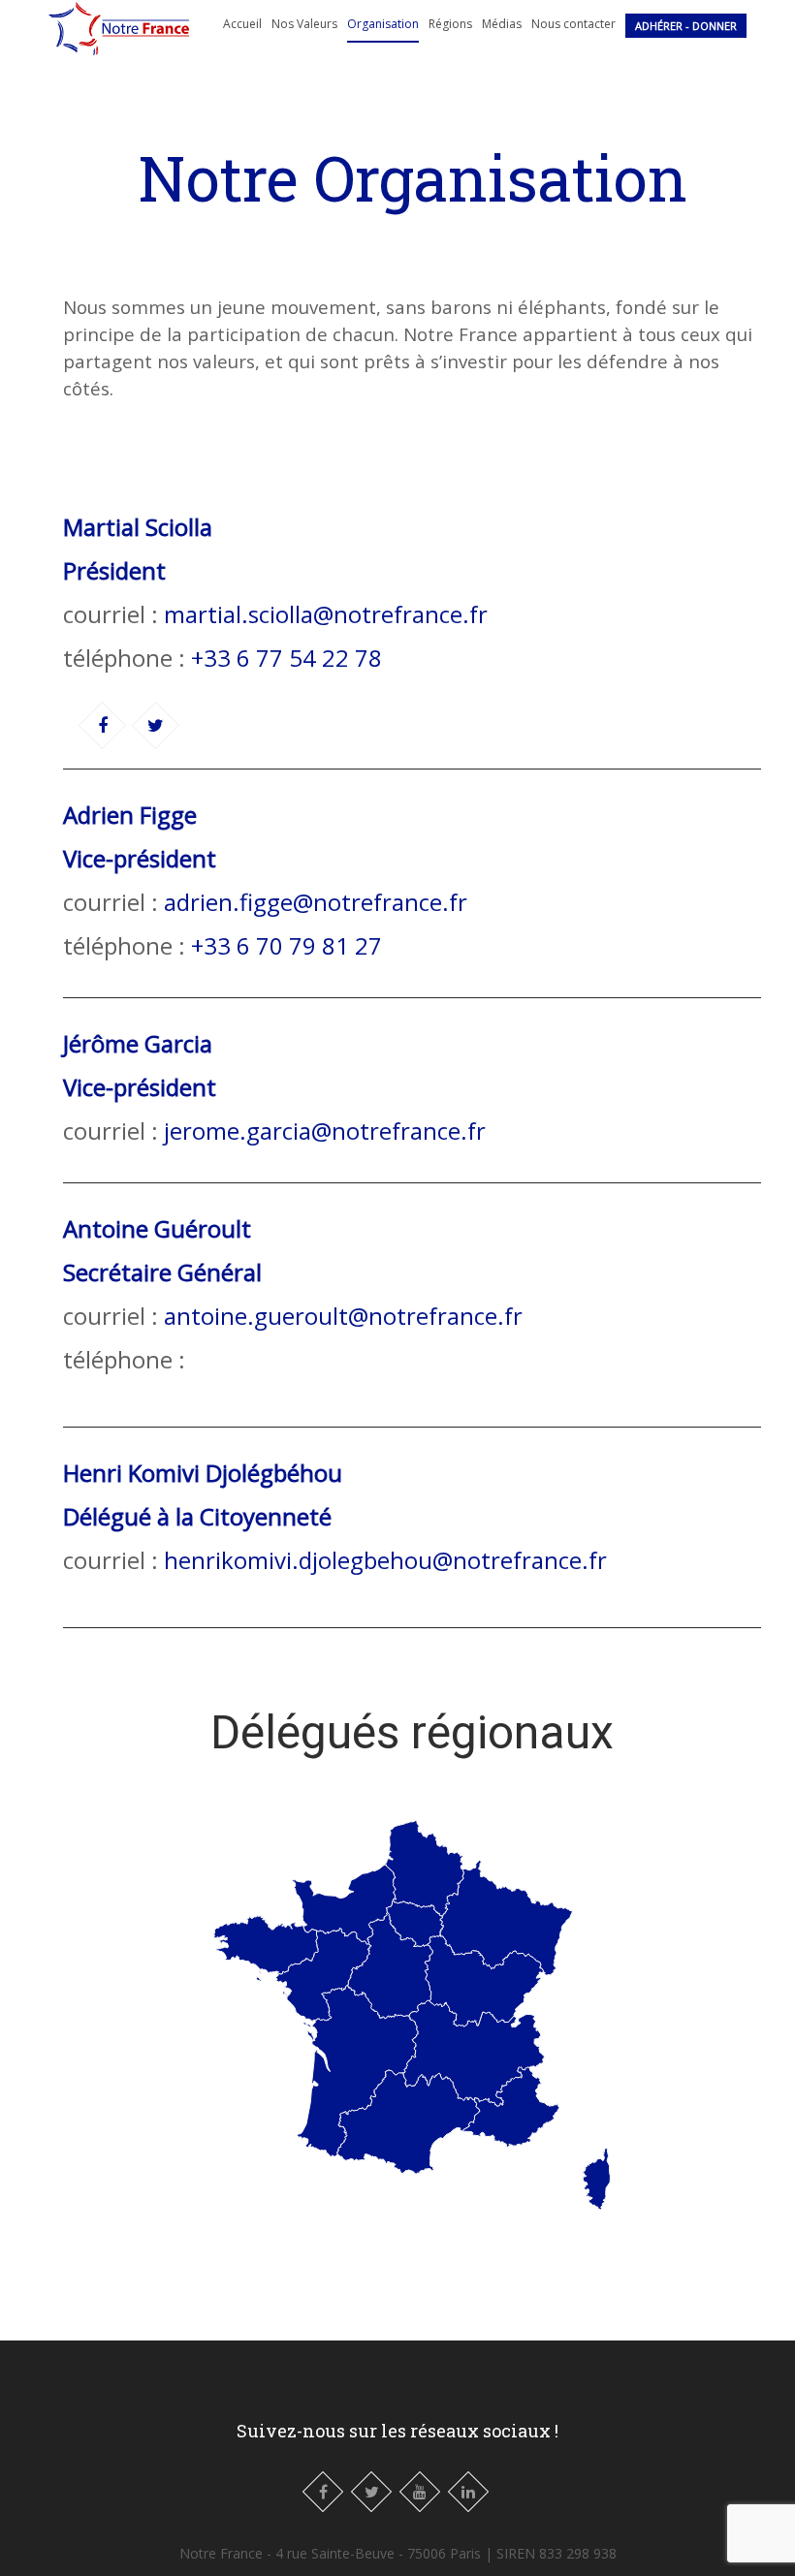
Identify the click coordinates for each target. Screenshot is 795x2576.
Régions (450, 24)
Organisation (383, 24)
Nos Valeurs (304, 24)
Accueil (242, 24)
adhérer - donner (686, 26)
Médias (502, 24)
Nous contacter (573, 24)
